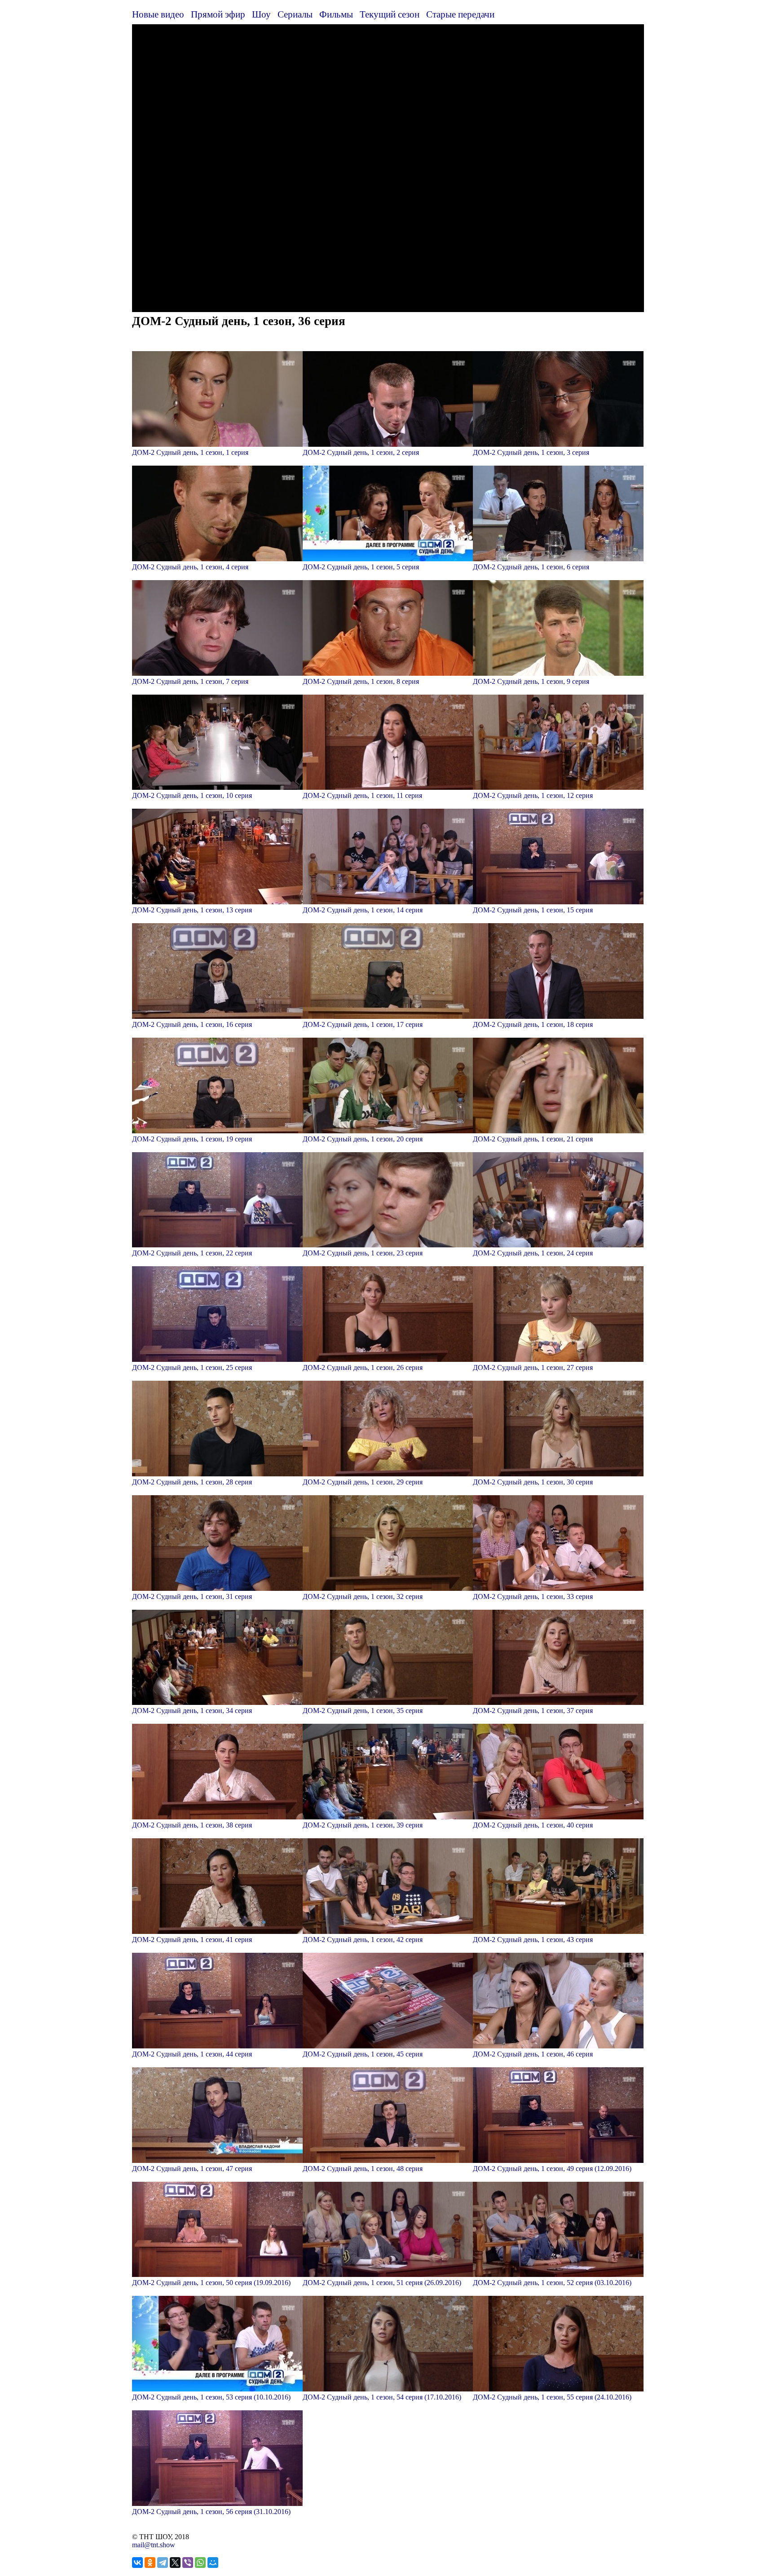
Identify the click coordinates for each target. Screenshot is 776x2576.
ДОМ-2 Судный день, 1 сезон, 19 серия (192, 1139)
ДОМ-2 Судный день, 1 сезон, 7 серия (190, 681)
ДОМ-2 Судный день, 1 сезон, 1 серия (190, 452)
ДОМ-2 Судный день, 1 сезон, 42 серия (363, 1940)
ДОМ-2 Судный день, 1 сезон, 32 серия (363, 1596)
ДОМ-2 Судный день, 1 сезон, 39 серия (363, 1825)
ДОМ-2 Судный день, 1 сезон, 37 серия (533, 1711)
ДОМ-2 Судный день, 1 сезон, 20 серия (363, 1139)
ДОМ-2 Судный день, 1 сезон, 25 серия (192, 1367)
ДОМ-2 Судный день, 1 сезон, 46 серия (533, 2054)
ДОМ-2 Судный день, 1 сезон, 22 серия (192, 1253)
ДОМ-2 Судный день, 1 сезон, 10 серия (192, 795)
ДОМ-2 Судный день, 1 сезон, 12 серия (533, 795)
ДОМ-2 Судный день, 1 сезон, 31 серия (192, 1596)
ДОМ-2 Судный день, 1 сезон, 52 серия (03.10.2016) (552, 2283)
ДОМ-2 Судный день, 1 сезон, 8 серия (361, 681)
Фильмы (336, 14)
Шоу (261, 14)
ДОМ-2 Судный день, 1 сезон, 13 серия (192, 910)
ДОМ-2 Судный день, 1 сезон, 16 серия (192, 1024)
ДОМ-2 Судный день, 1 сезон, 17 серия (363, 1024)
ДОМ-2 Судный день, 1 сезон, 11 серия (362, 795)
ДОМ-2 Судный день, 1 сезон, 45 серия (363, 2054)
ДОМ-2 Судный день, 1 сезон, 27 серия (533, 1367)
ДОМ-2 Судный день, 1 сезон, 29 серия (363, 1482)
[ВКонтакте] (137, 2563)
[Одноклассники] (150, 2563)
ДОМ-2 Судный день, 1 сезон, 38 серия (192, 1825)
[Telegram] (163, 2563)
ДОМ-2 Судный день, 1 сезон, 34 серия (192, 1711)
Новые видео (158, 14)
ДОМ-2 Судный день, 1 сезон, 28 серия (192, 1482)
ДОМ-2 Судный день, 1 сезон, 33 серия (533, 1596)
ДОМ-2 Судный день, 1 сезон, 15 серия (533, 910)
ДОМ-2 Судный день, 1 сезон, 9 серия (531, 681)
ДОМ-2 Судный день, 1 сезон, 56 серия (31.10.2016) (211, 2512)
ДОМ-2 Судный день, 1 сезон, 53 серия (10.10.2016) (211, 2397)
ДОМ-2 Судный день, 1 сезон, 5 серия (361, 567)
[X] (175, 2563)
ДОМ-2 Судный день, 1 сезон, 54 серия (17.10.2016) (382, 2397)
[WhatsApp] (200, 2563)
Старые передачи (460, 14)
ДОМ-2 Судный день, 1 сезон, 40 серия (533, 1825)
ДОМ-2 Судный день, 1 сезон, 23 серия (363, 1253)
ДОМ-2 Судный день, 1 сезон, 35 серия (363, 1711)
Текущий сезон (390, 14)
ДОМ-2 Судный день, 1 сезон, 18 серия (533, 1024)
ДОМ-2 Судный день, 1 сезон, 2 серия (361, 452)
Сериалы (295, 14)
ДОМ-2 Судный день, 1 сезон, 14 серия (363, 910)
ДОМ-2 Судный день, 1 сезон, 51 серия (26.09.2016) (382, 2283)
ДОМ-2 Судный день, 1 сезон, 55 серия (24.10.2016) (552, 2397)
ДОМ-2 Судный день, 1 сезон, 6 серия (531, 567)
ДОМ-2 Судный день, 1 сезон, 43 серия (533, 1940)
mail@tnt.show (154, 2545)
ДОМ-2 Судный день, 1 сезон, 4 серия (190, 567)
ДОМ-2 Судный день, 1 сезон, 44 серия (192, 2054)
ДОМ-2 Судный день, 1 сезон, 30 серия (533, 1482)
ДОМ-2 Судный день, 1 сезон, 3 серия (531, 452)
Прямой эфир (218, 14)
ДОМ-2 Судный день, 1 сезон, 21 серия (533, 1139)
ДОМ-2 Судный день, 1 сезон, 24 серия (533, 1253)
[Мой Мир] (213, 2563)
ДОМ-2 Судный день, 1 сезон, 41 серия (192, 1940)
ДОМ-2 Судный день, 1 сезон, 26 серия (363, 1367)
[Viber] (188, 2563)
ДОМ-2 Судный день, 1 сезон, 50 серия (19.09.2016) (211, 2283)
